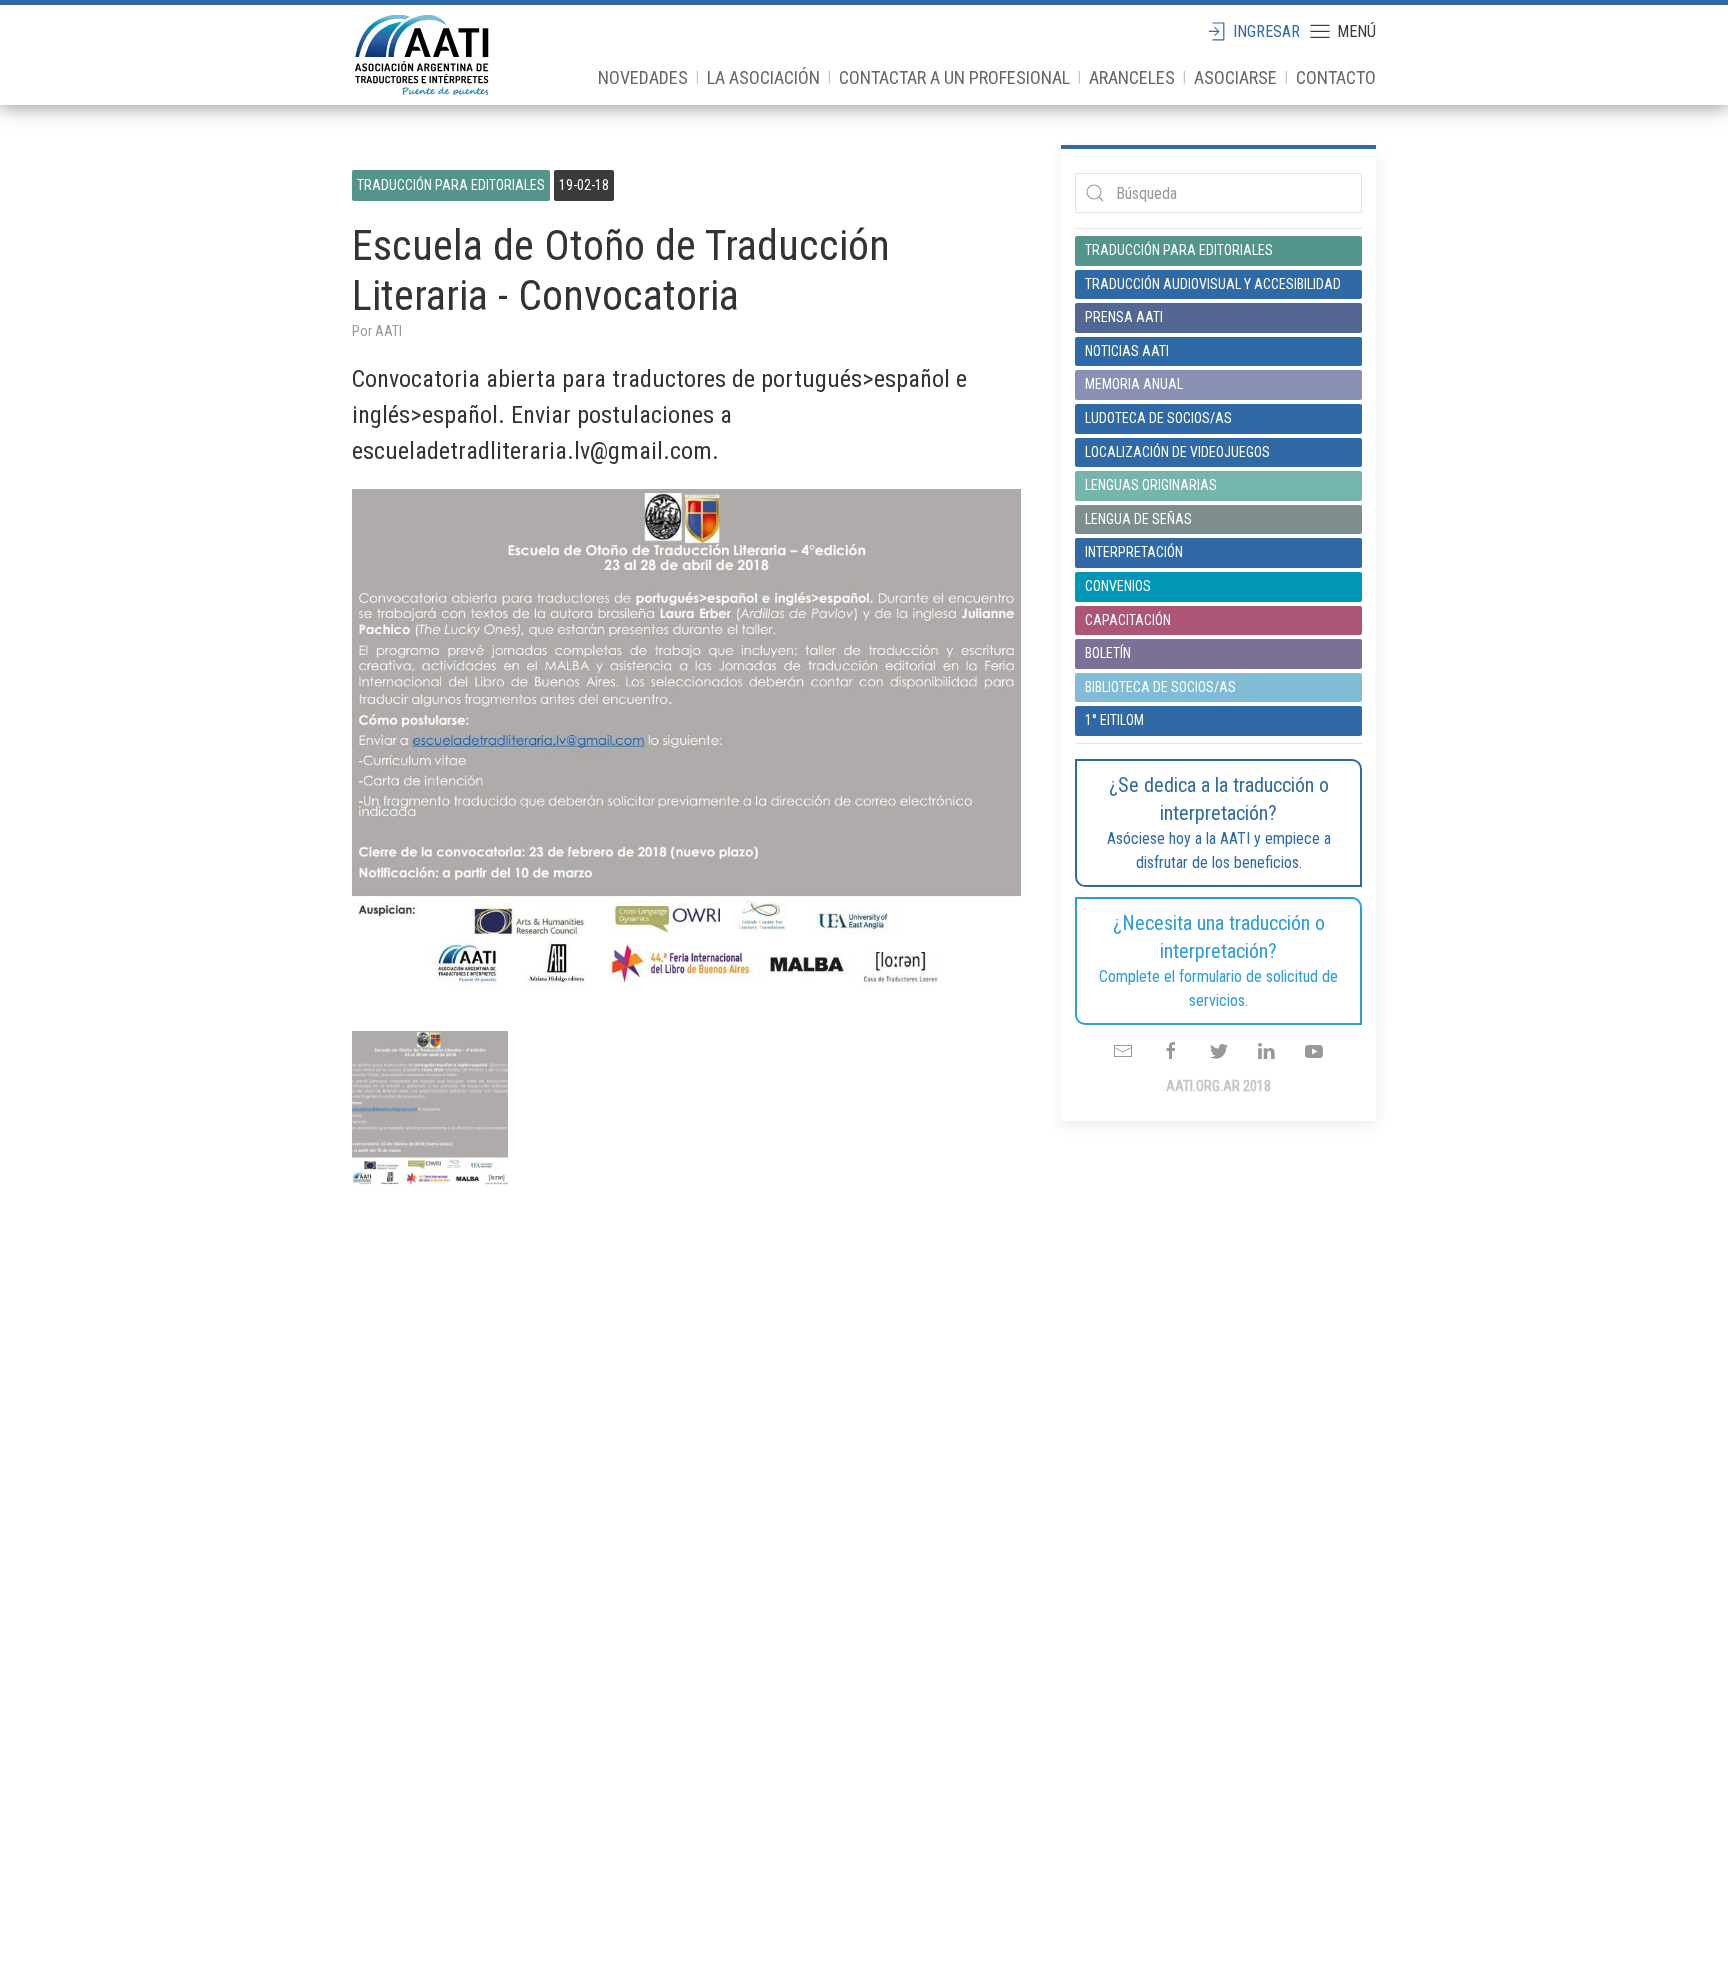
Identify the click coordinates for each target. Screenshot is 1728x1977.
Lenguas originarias (1151, 485)
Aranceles (1132, 77)
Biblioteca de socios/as (1160, 687)
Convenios (1118, 586)
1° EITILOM (1114, 720)
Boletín (1108, 653)
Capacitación (1128, 620)
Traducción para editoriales (451, 185)
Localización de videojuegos (1177, 452)
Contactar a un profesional (954, 77)
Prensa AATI (1124, 317)
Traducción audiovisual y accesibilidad (1213, 284)
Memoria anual (1134, 384)
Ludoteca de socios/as (1158, 418)
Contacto (1336, 77)
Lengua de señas (1138, 519)
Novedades (643, 77)
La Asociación (763, 77)
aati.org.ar (422, 55)
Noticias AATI (1127, 351)
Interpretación (1134, 552)
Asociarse (1235, 77)
